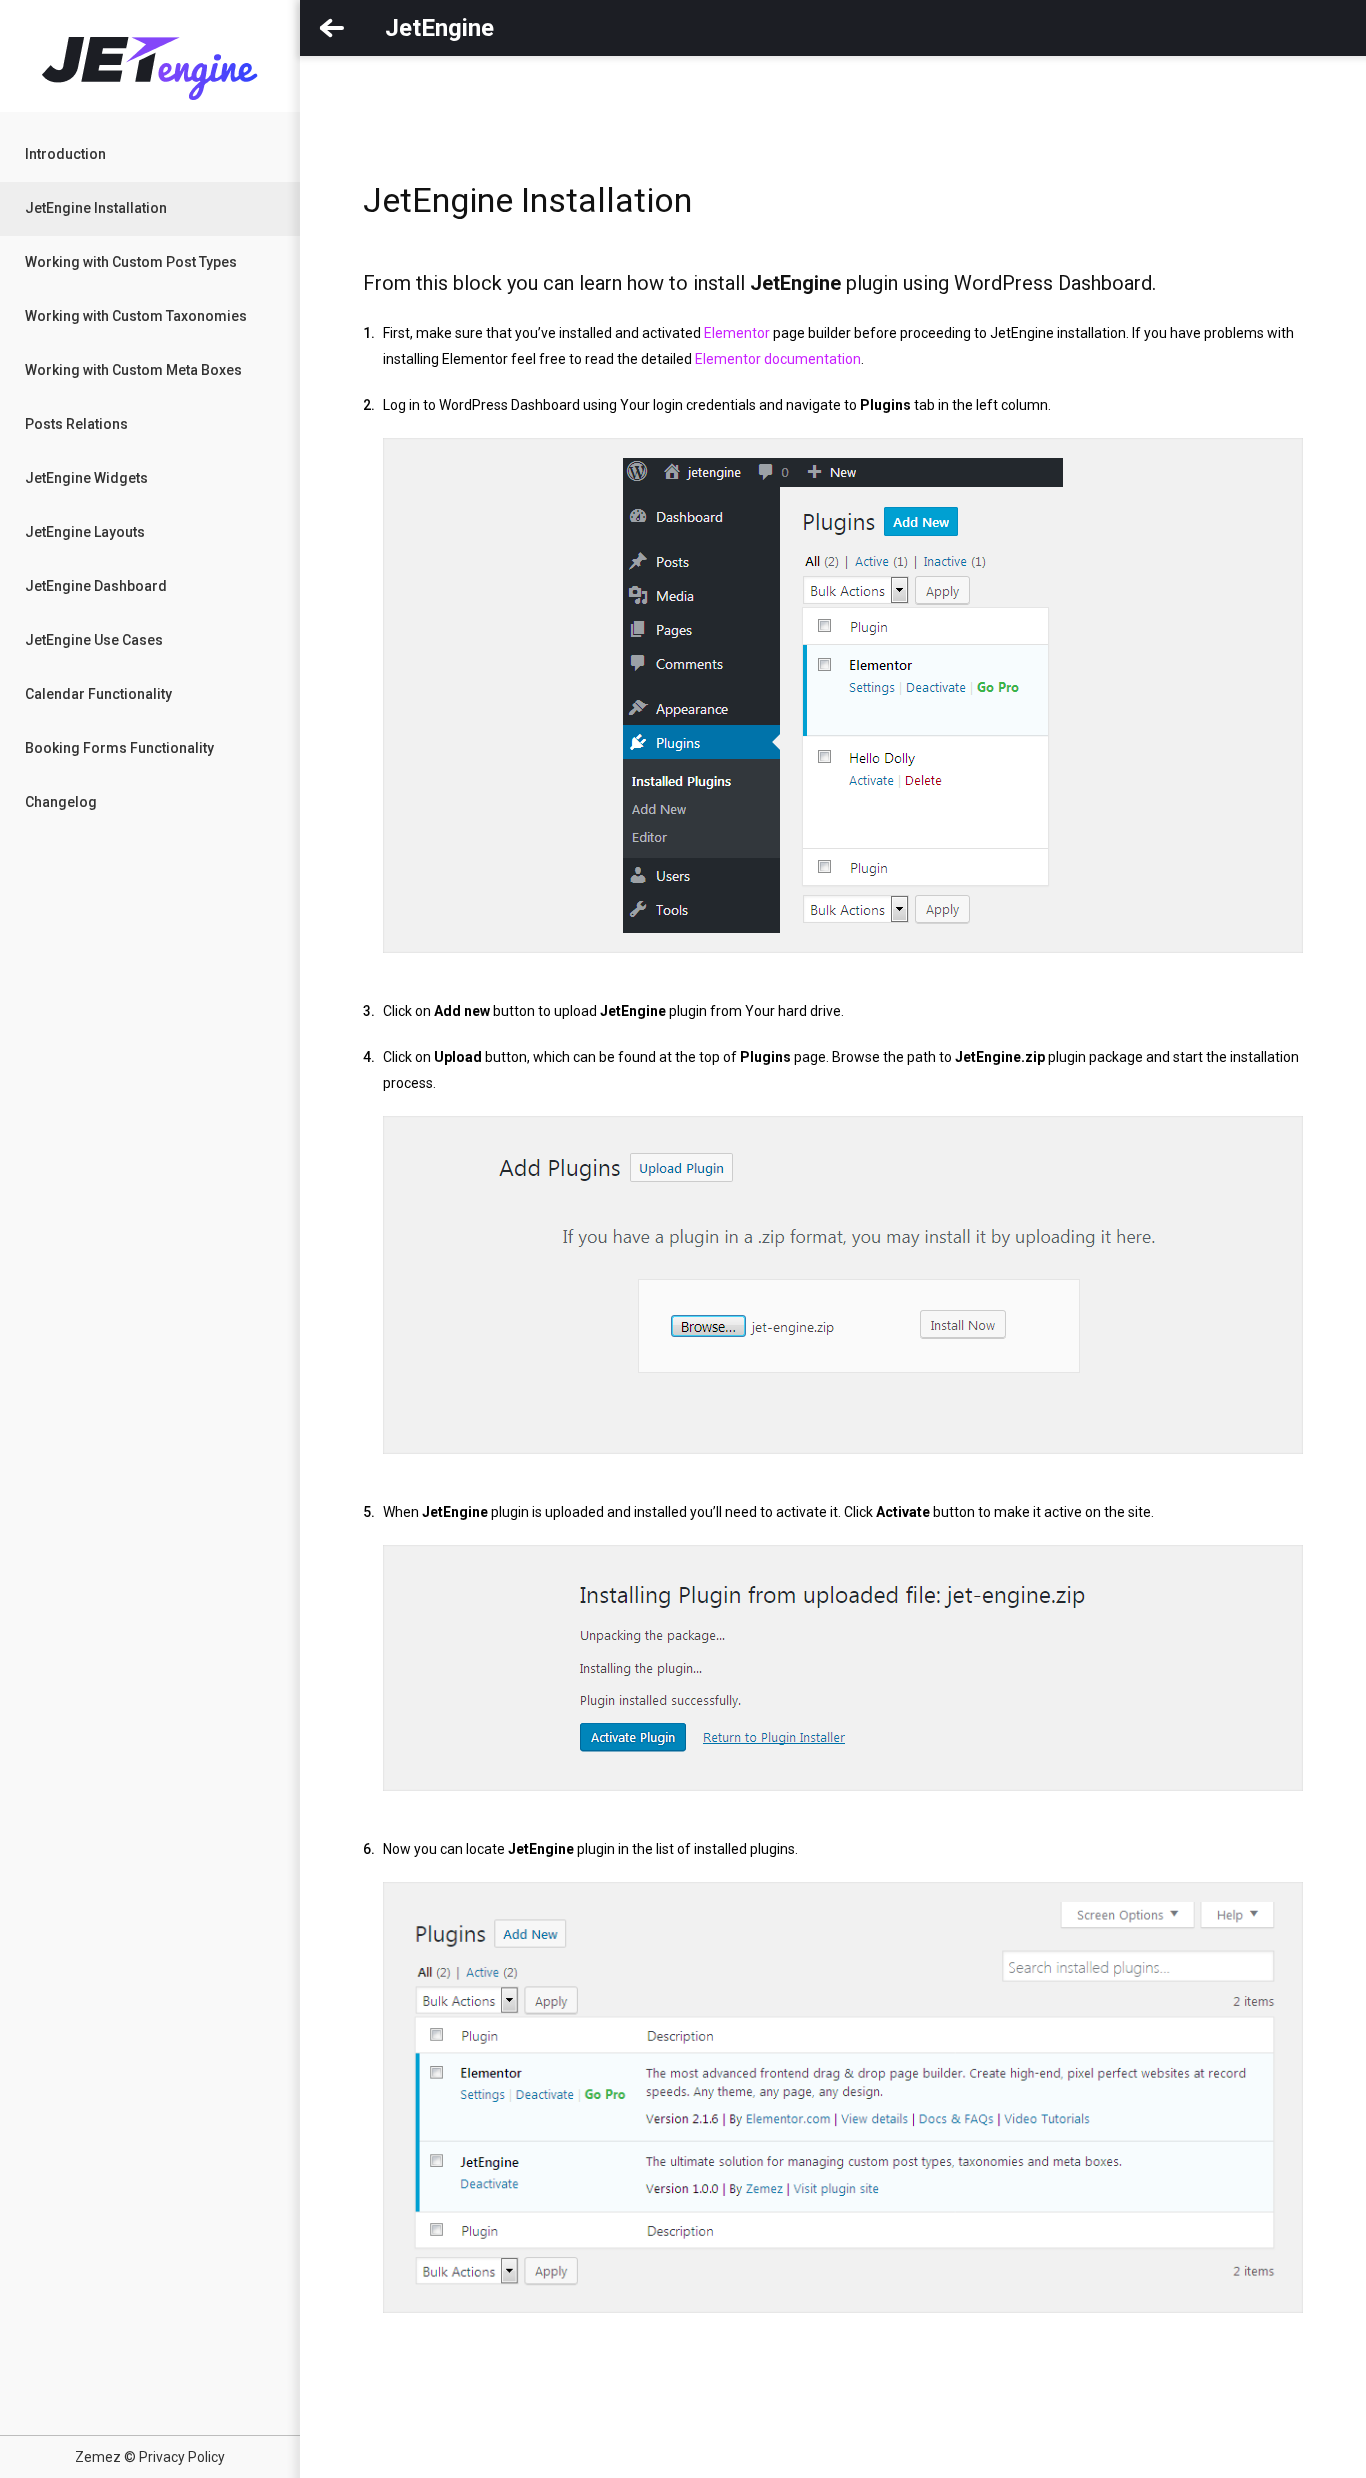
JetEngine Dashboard (96, 586)
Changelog (61, 802)
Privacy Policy (182, 2457)
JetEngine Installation (96, 208)
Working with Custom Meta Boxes (133, 370)
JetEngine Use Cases (94, 640)
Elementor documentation (778, 359)
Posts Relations (76, 424)
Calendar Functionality (98, 694)
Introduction (65, 154)
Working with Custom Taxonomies (136, 316)
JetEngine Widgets (86, 478)
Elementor (737, 333)
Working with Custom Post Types (131, 262)
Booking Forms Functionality (119, 748)
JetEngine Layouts (85, 532)
